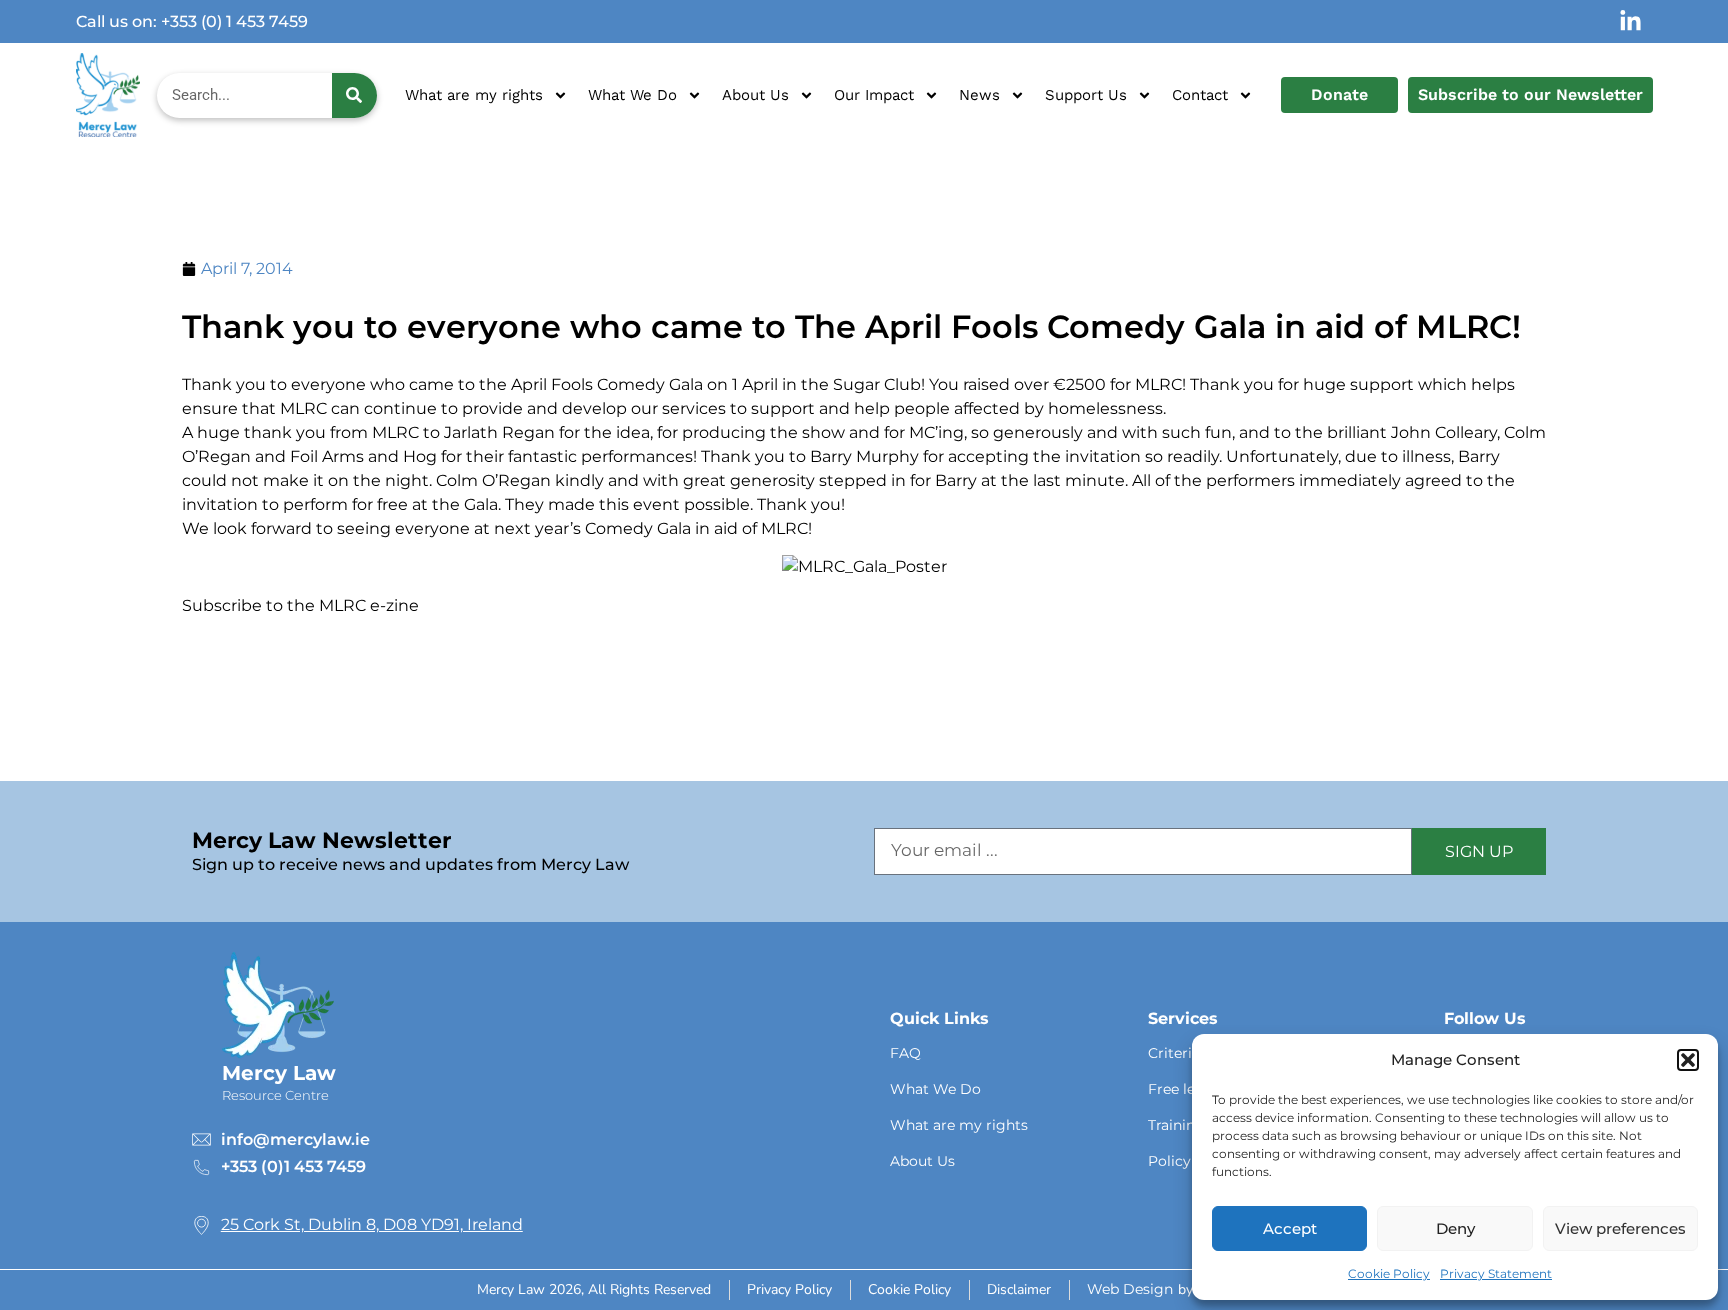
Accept (1290, 1228)
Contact (1200, 95)
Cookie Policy (1389, 1273)
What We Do (632, 95)
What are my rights (474, 95)
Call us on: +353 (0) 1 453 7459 (192, 21)
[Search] (355, 95)
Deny (1455, 1228)
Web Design (1130, 1289)
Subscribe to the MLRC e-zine (300, 605)
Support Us (1086, 95)
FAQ (905, 1053)
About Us (755, 95)
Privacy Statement (1496, 1273)
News (979, 95)
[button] (1688, 1060)
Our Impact (874, 95)
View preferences (1620, 1228)
